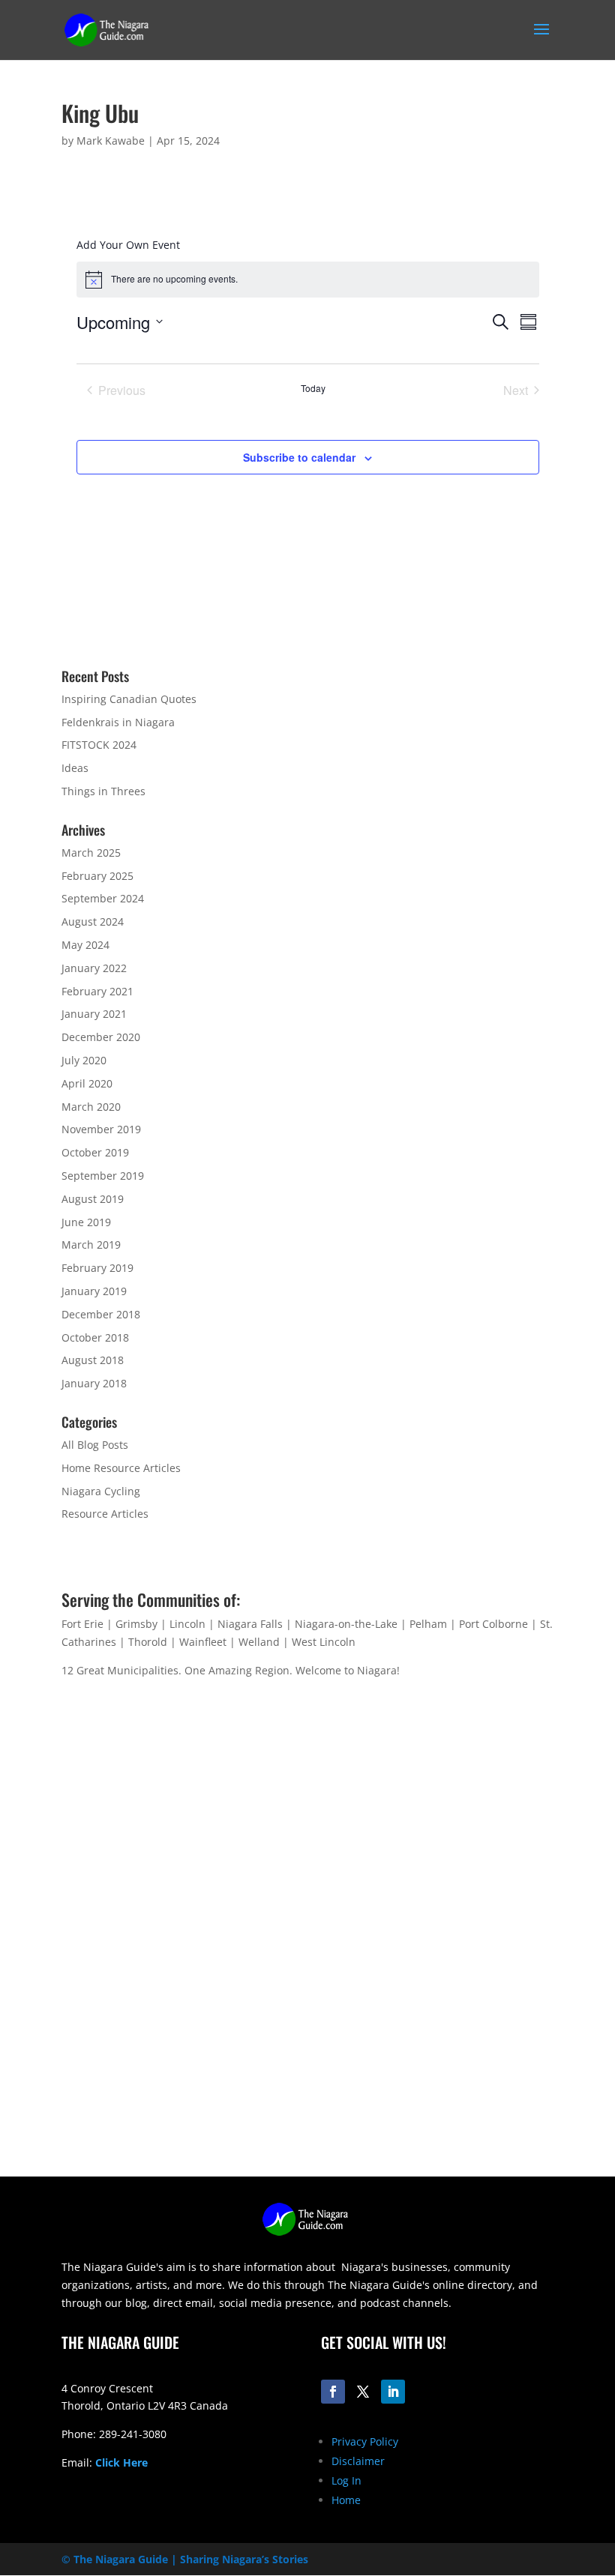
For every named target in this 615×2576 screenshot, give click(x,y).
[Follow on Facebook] (333, 2392)
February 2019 (97, 1268)
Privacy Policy (365, 2441)
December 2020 (101, 1037)
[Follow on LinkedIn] (393, 2392)
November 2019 (101, 1129)
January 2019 (94, 1291)
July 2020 (84, 1060)
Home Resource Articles (121, 1468)
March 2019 (91, 1245)
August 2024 (93, 921)
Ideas (75, 768)
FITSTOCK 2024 (99, 745)
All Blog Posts (95, 1445)
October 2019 (95, 1152)
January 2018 (94, 1383)
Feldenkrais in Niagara (118, 722)
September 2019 (103, 1176)
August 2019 (93, 1199)
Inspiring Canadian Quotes (129, 699)
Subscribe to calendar (299, 457)
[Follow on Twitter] (363, 2392)
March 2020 (91, 1107)
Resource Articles (105, 1514)
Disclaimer (358, 2461)
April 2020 (87, 1083)
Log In (346, 2480)
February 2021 (97, 991)
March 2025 (91, 853)
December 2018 (101, 1314)
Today (313, 388)
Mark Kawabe (111, 141)
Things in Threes (103, 791)
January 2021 (94, 1014)
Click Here (121, 2462)
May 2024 (85, 945)
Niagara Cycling (101, 1491)
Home (346, 2500)
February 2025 (97, 876)
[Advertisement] (307, 2072)
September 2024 (103, 898)
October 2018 (95, 1337)
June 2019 (86, 1222)
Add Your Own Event (128, 245)
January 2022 (94, 968)
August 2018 (93, 1360)
